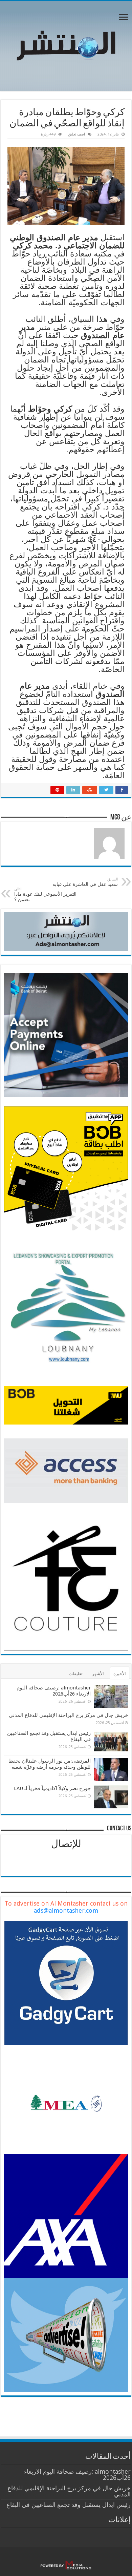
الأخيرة (120, 1674)
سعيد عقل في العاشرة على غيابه (84, 882)
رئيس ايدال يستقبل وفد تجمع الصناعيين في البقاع (69, 2505)
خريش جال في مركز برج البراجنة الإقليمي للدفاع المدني (68, 1715)
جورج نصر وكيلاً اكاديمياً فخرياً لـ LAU (52, 1788)
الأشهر (98, 1674)
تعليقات (76, 1674)
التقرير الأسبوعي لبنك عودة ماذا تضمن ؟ (45, 895)
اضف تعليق (76, 134)
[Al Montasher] (66, 45)
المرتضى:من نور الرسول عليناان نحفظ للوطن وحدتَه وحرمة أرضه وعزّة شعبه (50, 1764)
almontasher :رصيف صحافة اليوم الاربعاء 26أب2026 (54, 1691)
